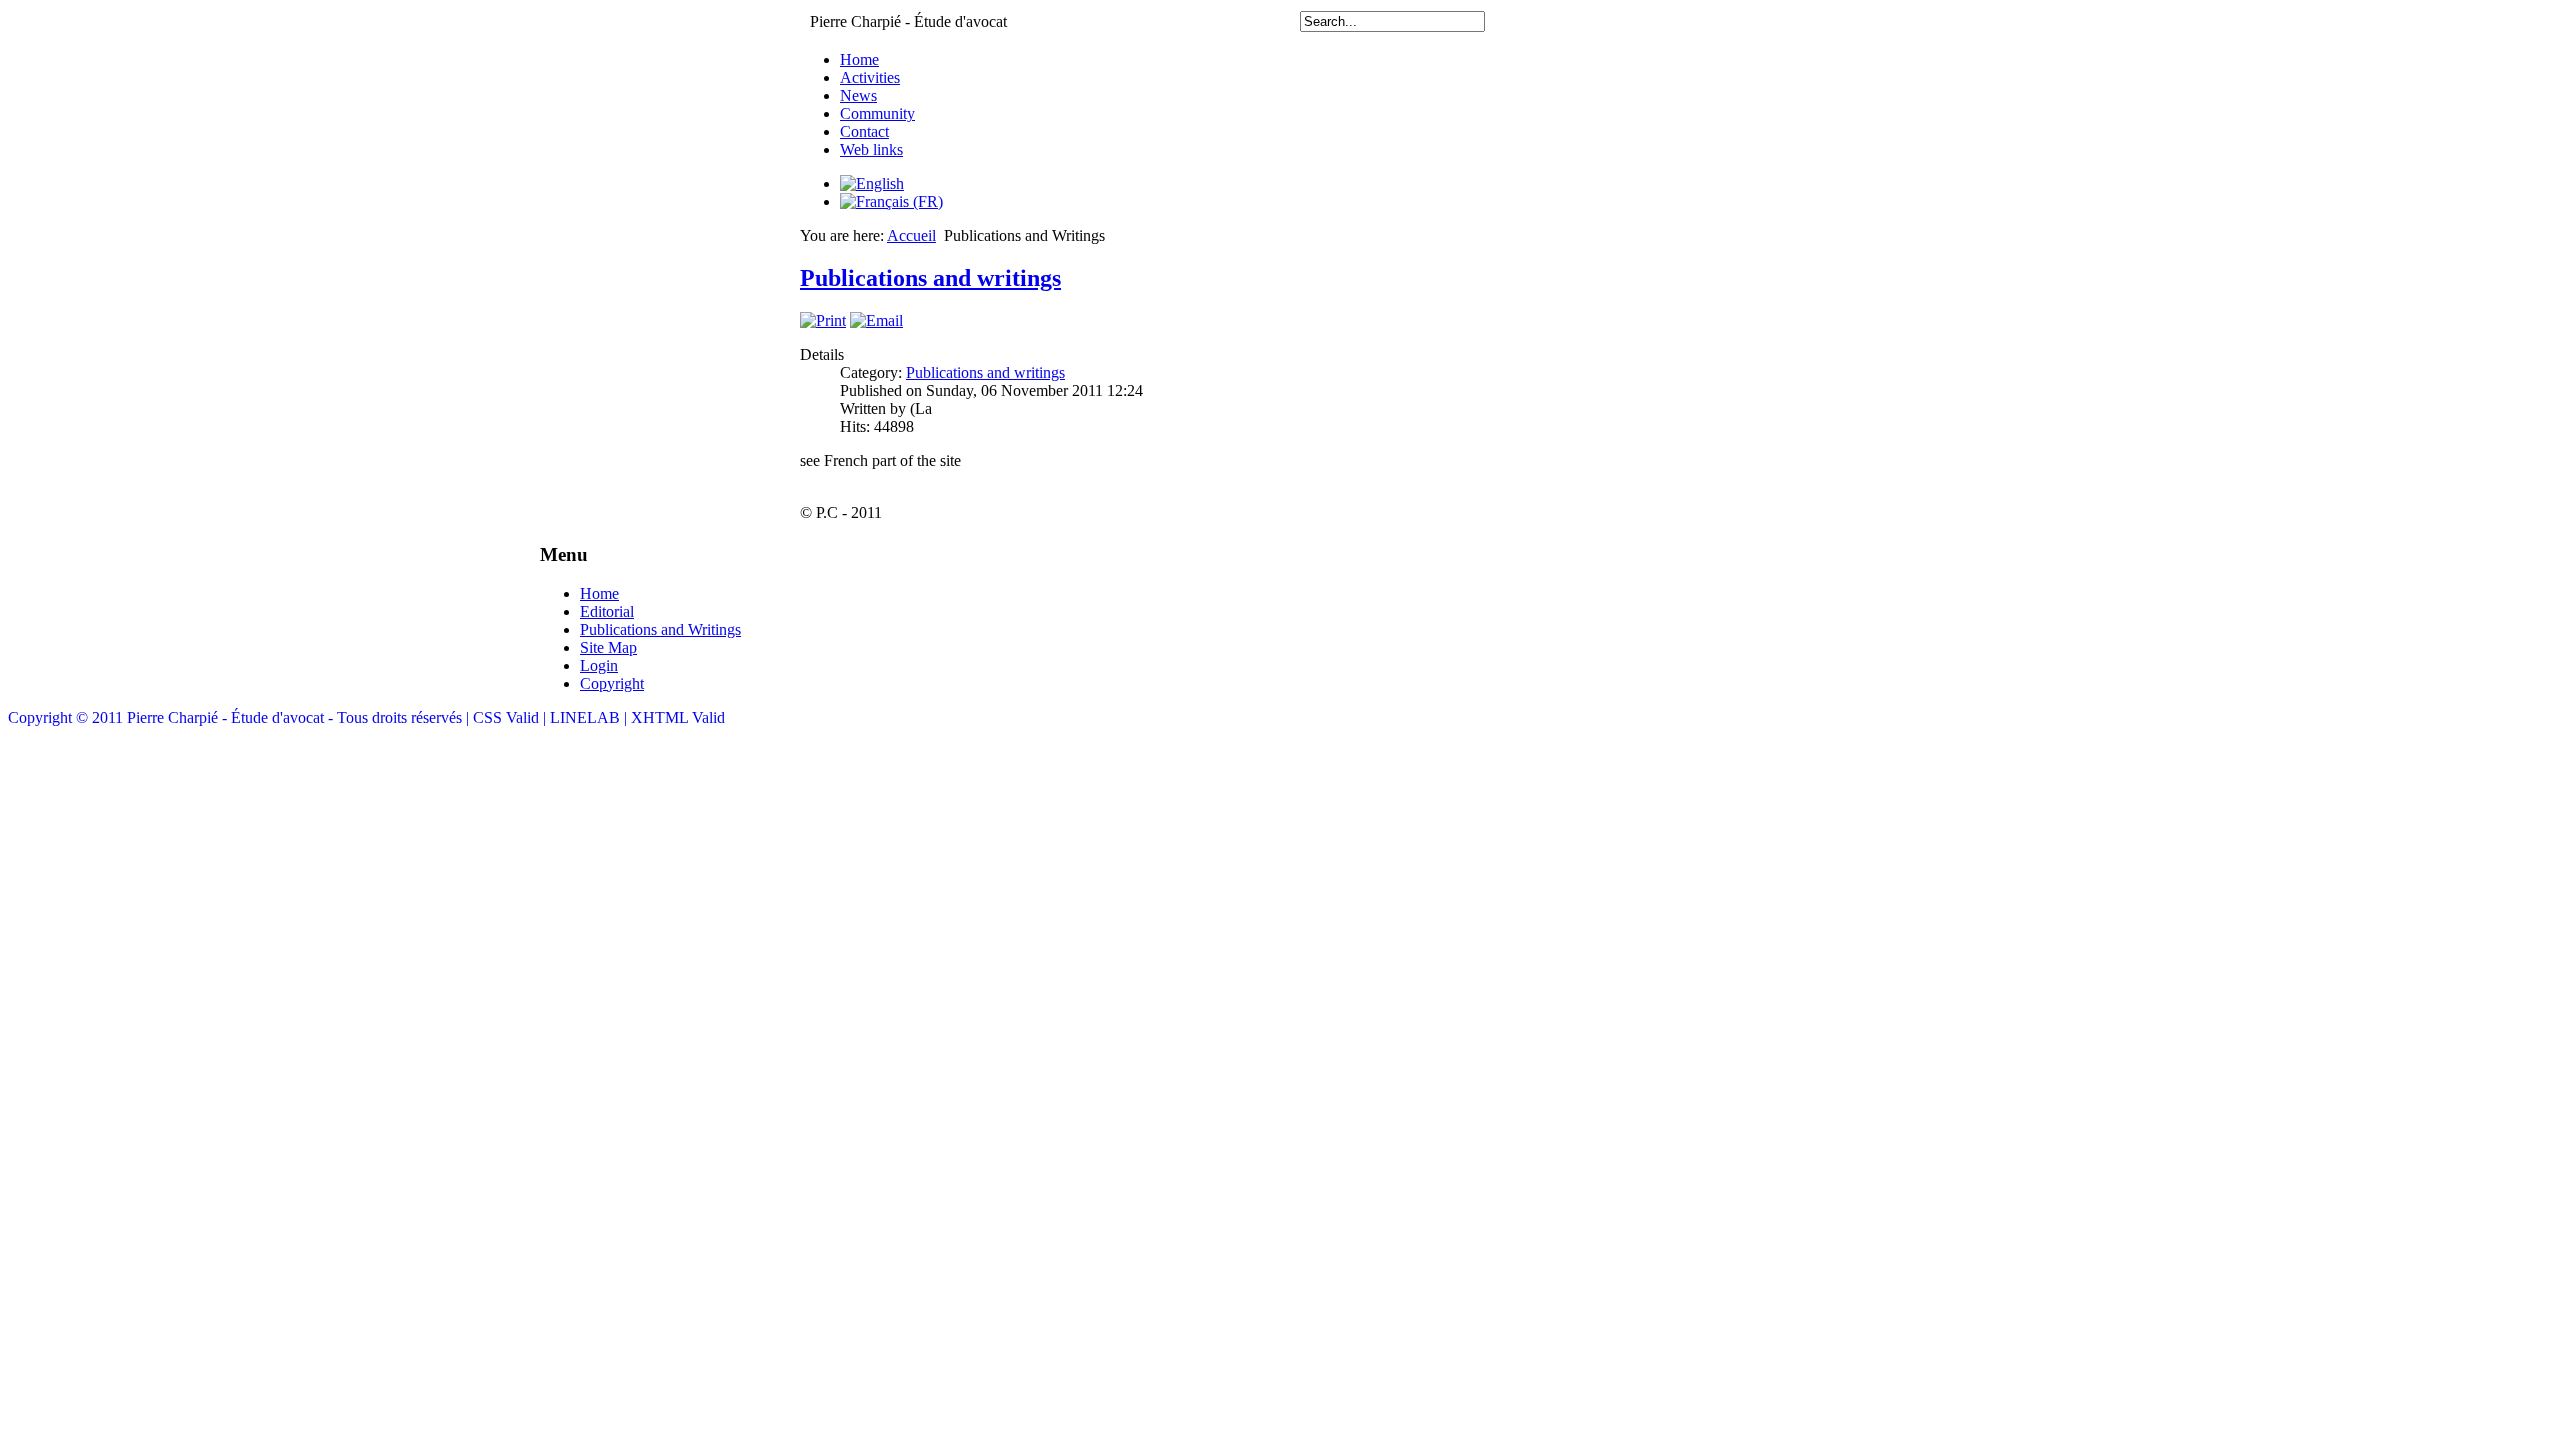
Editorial (607, 611)
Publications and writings (930, 278)
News (858, 95)
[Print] (823, 320)
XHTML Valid (678, 717)
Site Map (608, 647)
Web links (871, 149)
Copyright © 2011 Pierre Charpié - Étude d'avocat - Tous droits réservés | (240, 717)
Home (859, 59)
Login (599, 665)
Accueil (911, 235)
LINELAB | (590, 717)
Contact (864, 131)
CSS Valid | (511, 717)
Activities (870, 77)
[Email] (876, 320)
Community (877, 113)
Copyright (612, 683)
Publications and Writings (660, 629)
